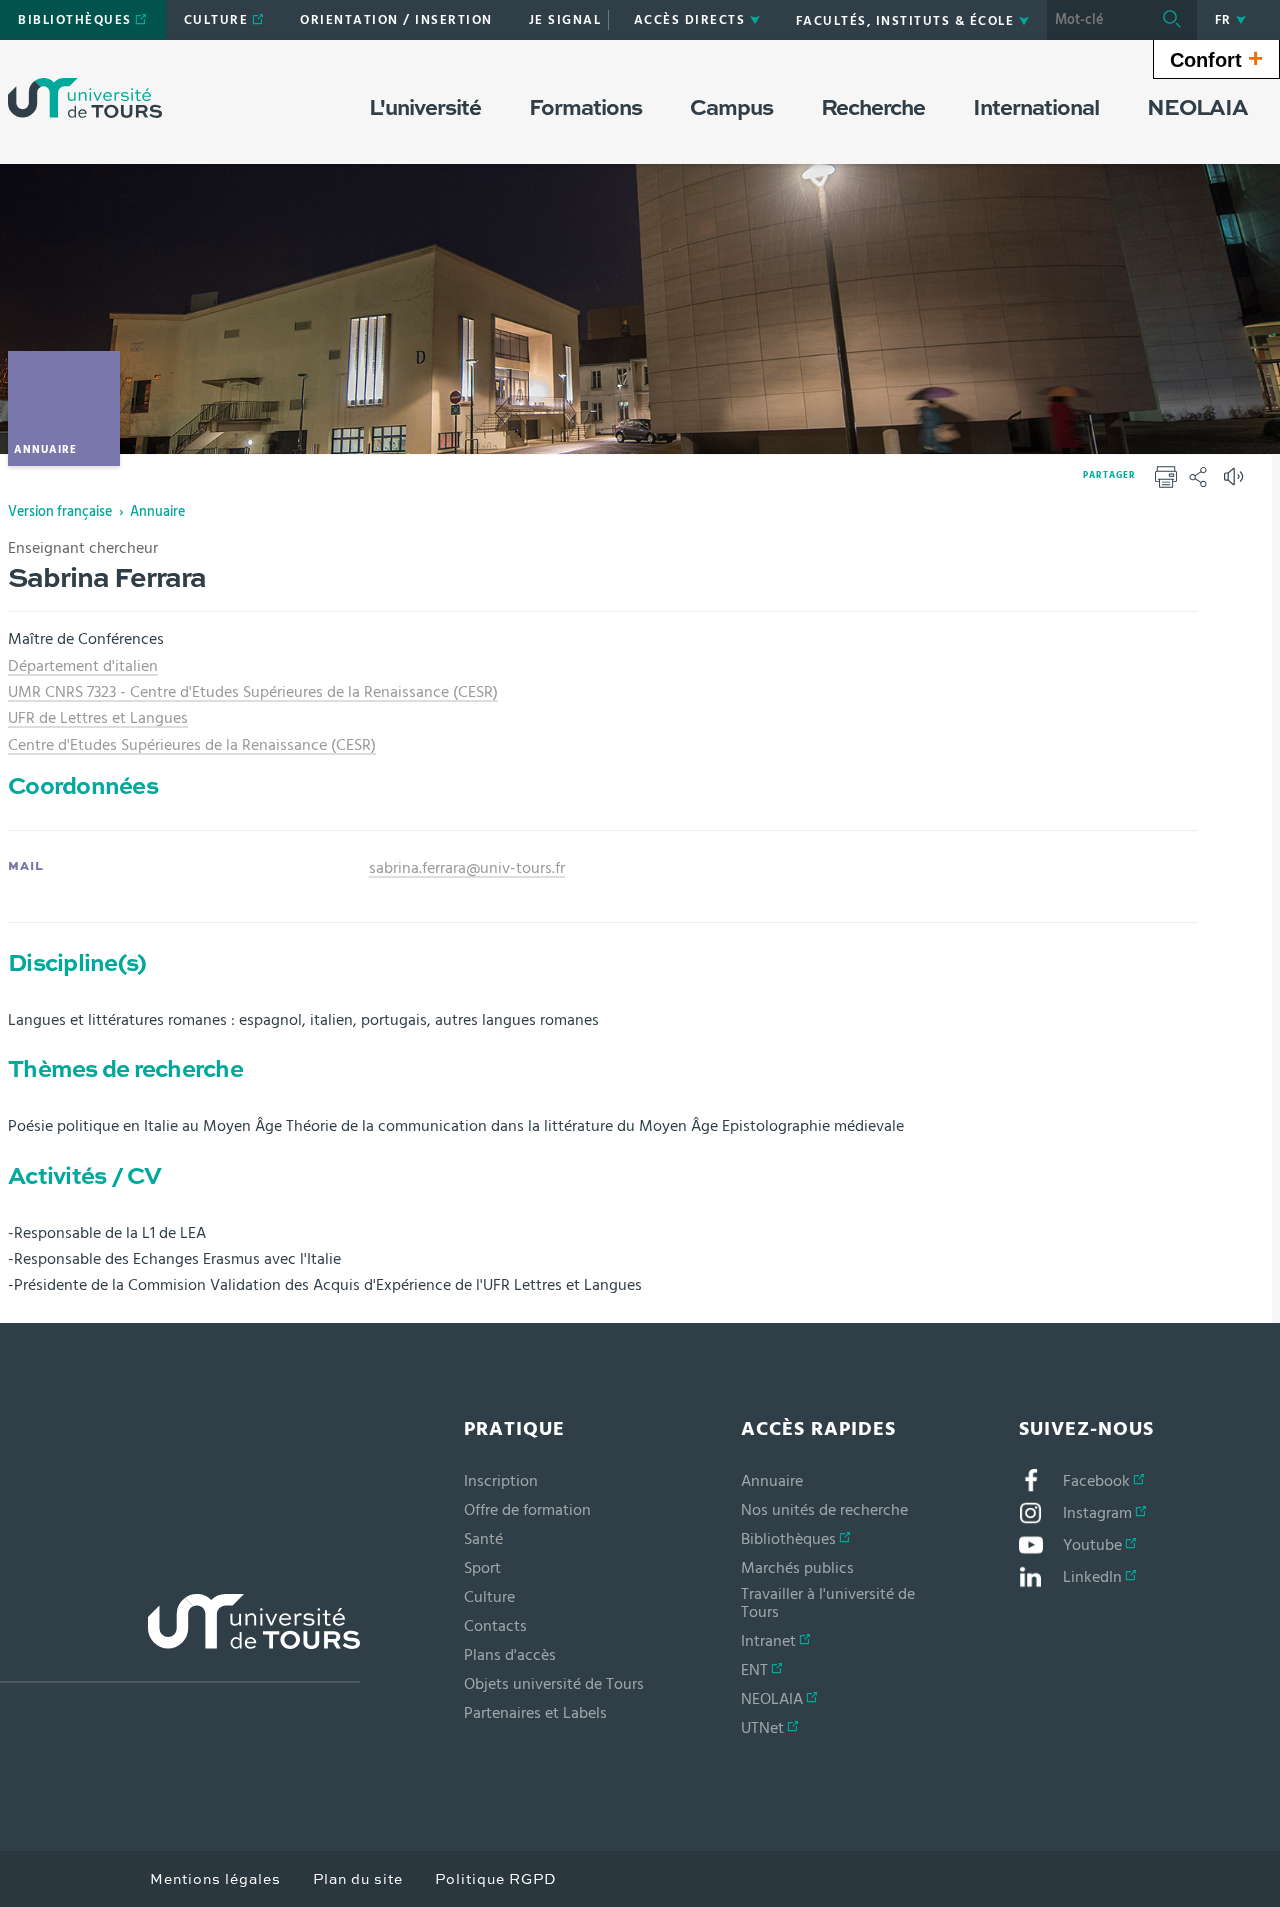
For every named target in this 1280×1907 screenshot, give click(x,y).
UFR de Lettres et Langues (98, 718)
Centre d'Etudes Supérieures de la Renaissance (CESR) (192, 745)
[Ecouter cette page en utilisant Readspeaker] (1236, 483)
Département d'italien (83, 666)
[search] (1097, 20)
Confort (1216, 58)
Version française (60, 512)
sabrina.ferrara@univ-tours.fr (467, 868)
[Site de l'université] (180, 1638)
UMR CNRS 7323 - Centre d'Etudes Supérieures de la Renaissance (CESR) (253, 692)
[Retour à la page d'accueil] (85, 98)
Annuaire (157, 512)
